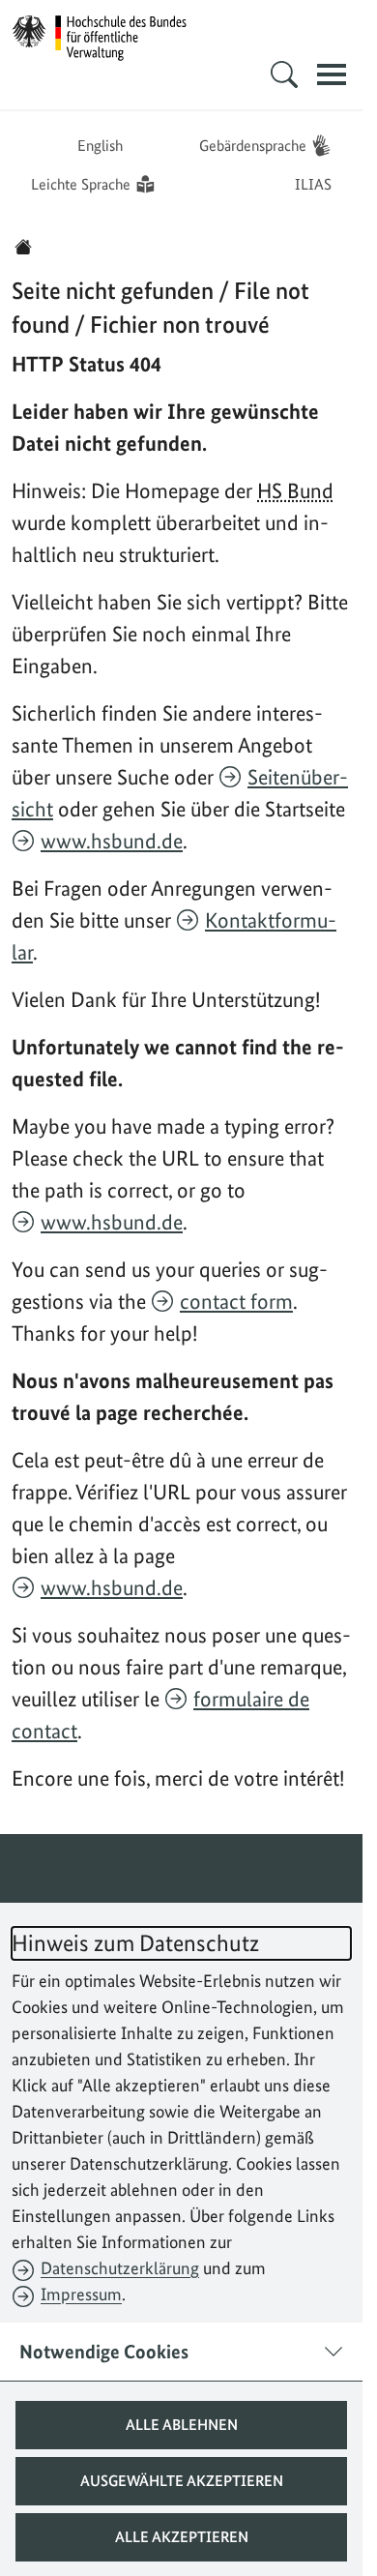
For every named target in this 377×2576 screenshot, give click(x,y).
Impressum (81, 2294)
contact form (236, 1301)
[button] (181, 2425)
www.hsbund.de (112, 841)
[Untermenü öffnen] (284, 74)
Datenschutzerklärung (120, 2268)
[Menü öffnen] (332, 74)
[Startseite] (23, 247)
